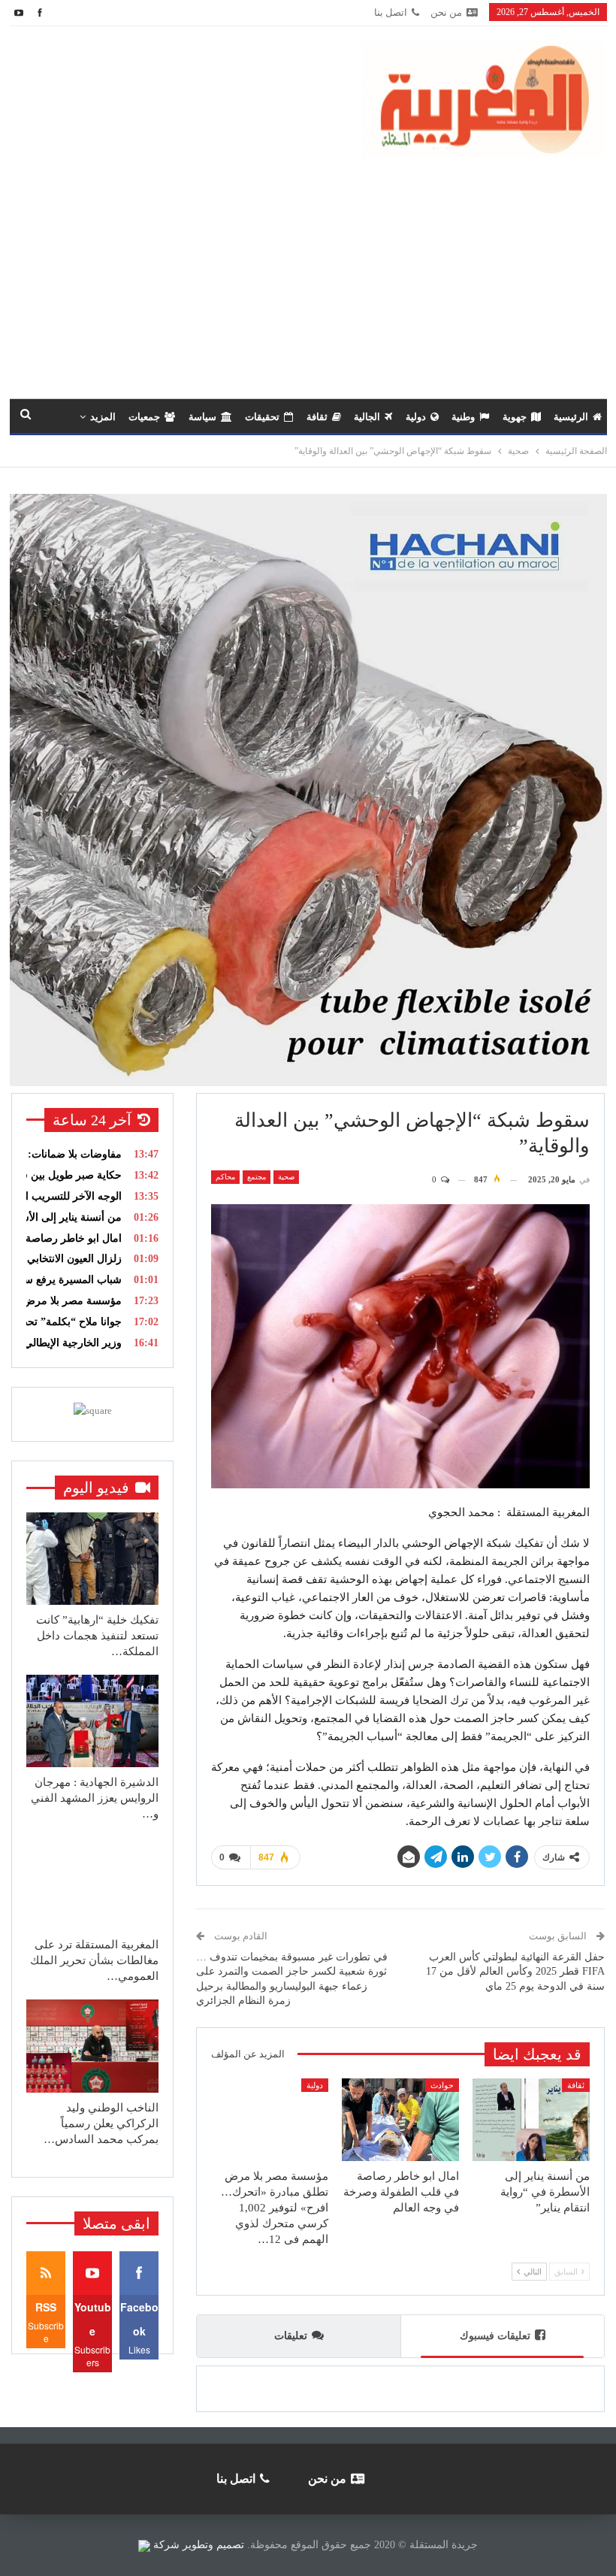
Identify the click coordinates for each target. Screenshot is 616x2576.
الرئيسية (571, 417)
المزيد (103, 417)
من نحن (446, 12)
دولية (416, 417)
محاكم (225, 1177)
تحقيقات (262, 417)
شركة (166, 2545)
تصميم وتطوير (213, 2545)
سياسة (202, 417)
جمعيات (144, 417)
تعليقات (291, 2336)
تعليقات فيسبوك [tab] (495, 2336)
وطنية (463, 417)
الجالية (367, 417)
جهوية (515, 417)
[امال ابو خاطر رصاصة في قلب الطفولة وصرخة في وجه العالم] (400, 2119)
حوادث (442, 2085)
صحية (286, 1177)
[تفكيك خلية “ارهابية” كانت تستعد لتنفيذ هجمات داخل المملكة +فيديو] (92, 1559)
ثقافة (317, 417)
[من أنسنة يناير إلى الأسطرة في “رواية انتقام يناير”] (531, 2119)
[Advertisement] (308, 271)
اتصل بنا (391, 12)
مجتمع (257, 1177)
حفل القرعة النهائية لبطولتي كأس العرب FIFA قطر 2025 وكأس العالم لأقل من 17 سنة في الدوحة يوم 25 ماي (515, 1972)
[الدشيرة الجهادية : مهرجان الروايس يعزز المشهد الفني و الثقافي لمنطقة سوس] (92, 1721)
